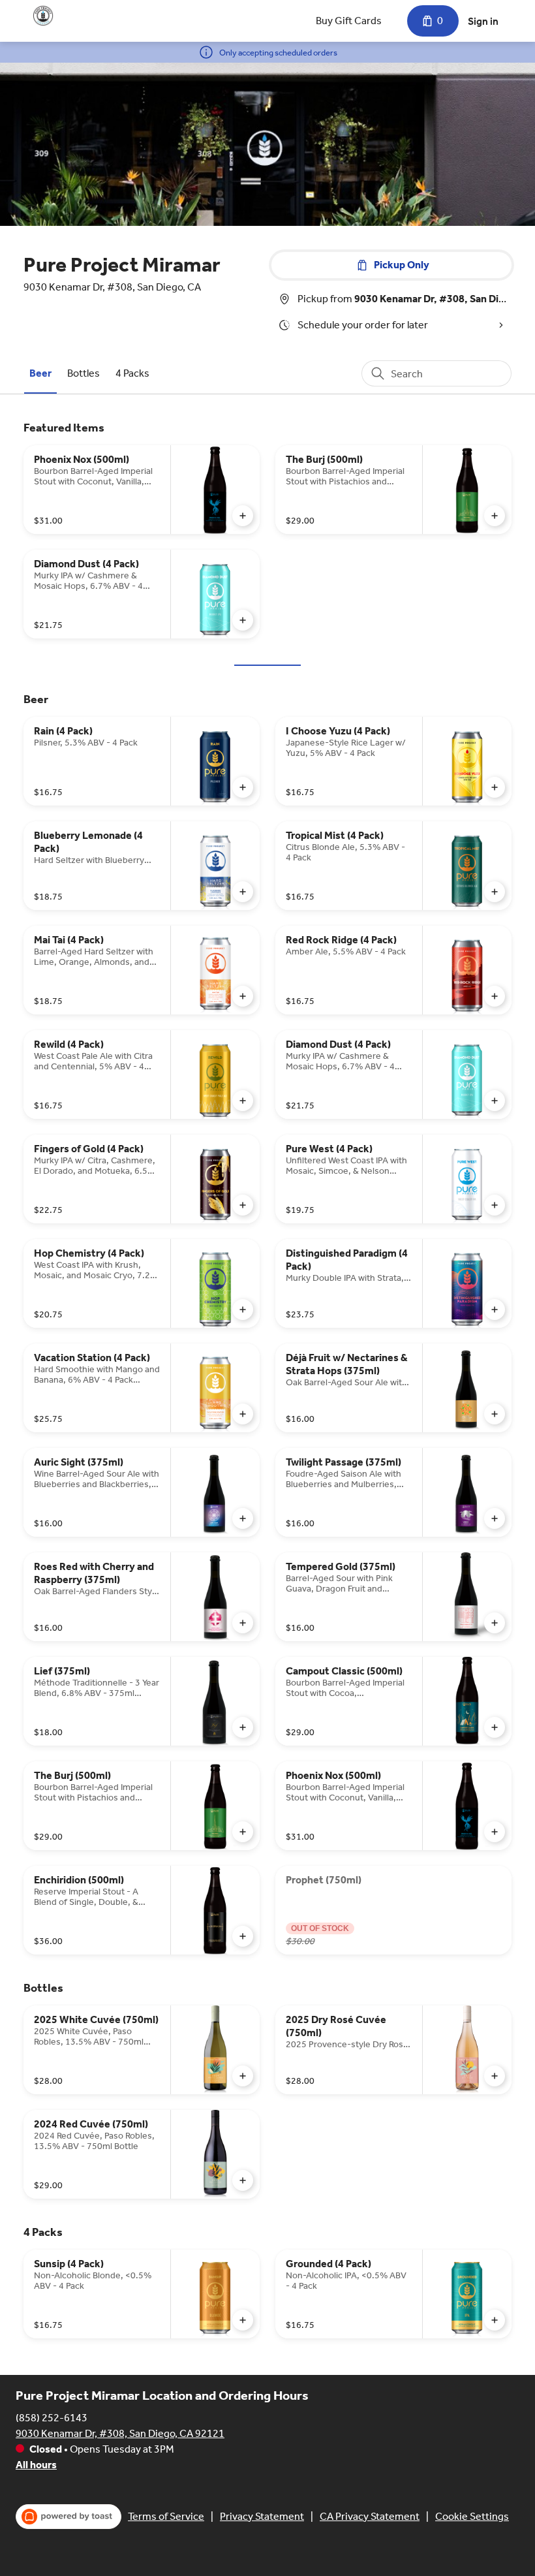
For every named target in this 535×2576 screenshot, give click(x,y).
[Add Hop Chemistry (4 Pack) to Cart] (243, 1310)
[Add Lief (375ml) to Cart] (243, 1727)
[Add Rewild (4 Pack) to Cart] (243, 1101)
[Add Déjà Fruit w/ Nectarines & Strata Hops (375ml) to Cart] (495, 1414)
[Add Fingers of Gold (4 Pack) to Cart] (243, 1205)
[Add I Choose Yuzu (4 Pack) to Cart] (495, 787)
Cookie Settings (472, 2516)
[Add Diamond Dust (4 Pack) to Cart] (243, 620)
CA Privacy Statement (370, 2516)
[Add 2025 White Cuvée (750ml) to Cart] (243, 2076)
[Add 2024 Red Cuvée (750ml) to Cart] (243, 2180)
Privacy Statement (262, 2516)
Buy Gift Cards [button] (349, 21)
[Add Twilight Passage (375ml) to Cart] (495, 1518)
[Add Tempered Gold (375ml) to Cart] (495, 1623)
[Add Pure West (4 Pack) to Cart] (495, 1205)
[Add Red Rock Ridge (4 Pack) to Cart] (495, 996)
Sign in (483, 21)
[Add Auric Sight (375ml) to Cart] (243, 1518)
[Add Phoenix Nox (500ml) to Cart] (243, 516)
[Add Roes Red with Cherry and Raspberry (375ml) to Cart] (243, 1623)
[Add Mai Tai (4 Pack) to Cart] (243, 996)
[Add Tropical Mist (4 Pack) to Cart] (495, 892)
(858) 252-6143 (52, 2418)
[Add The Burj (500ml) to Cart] (495, 516)
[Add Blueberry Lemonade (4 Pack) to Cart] (243, 892)
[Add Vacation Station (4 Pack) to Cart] (243, 1414)
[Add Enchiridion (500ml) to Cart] (243, 1936)
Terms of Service (166, 2516)
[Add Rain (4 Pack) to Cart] (243, 787)
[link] (40, 373)
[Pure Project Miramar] (43, 16)
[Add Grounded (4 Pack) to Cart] (495, 2320)
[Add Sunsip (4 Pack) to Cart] (243, 2320)
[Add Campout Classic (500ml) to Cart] (495, 1727)
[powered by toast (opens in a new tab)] (69, 2517)
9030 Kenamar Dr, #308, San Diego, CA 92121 (120, 2433)
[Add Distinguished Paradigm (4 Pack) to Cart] (495, 1310)
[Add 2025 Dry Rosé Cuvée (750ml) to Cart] (495, 2076)
